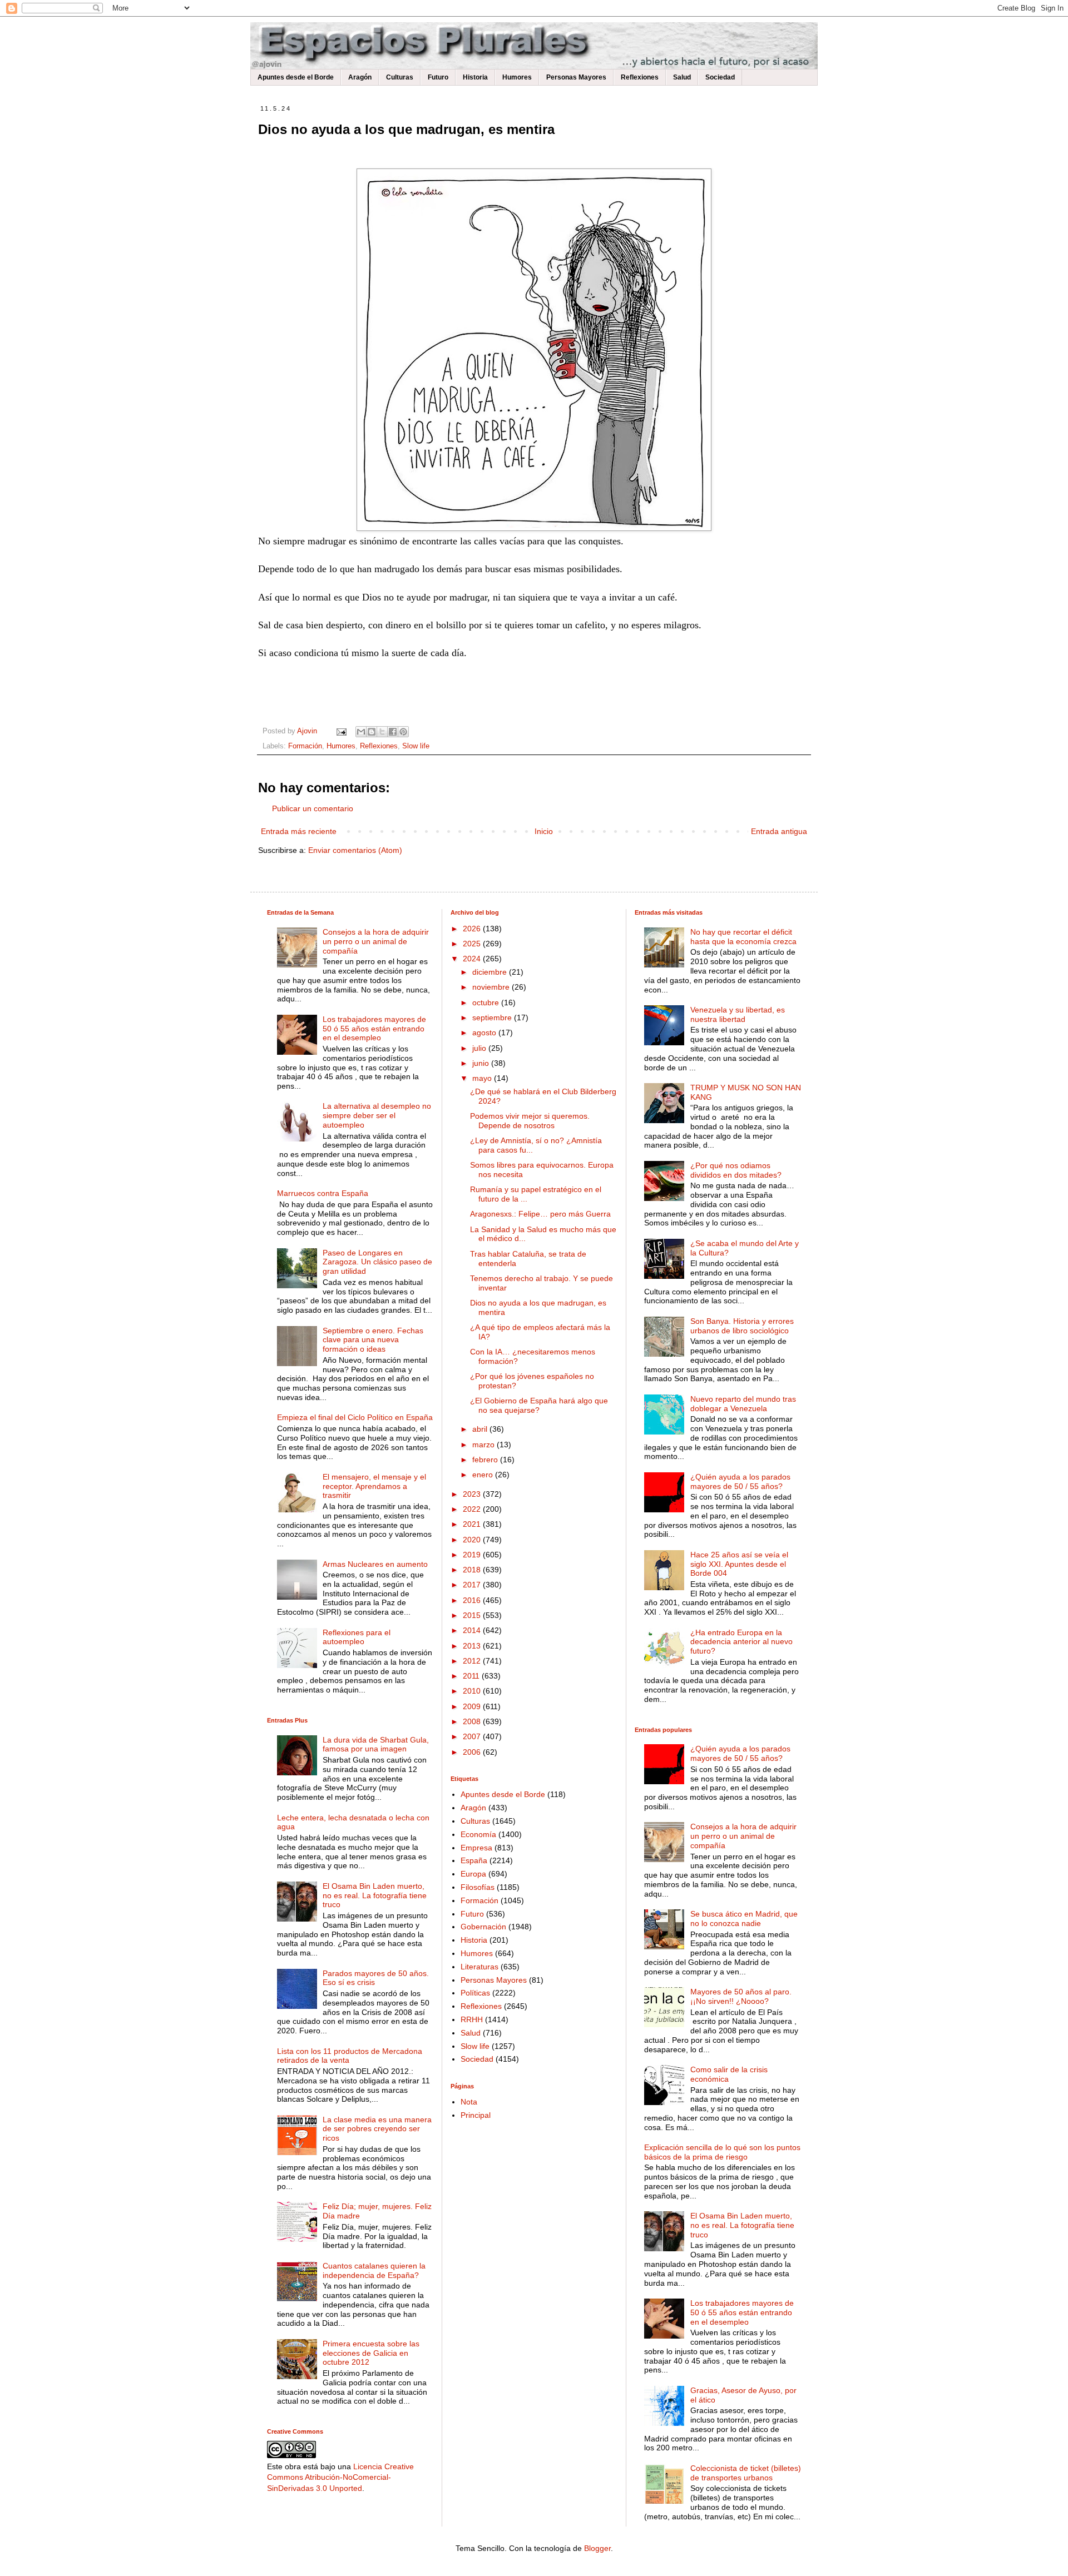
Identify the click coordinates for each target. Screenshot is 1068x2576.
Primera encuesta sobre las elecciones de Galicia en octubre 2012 (371, 2353)
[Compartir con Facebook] (393, 732)
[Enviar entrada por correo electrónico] (341, 731)
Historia (475, 77)
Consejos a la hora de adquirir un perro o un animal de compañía (376, 941)
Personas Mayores (576, 77)
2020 (473, 1540)
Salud (682, 77)
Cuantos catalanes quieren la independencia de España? (374, 2270)
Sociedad (720, 77)
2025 (473, 944)
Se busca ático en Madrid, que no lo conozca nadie (744, 1919)
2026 (473, 929)
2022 (473, 1509)
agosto (485, 1033)
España (474, 1860)
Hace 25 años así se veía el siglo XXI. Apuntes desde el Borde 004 (739, 1564)
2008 (473, 1721)
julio (480, 1048)
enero (484, 1475)
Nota (469, 2102)
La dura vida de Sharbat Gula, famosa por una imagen (376, 1744)
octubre (487, 1002)
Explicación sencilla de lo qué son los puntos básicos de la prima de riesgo (722, 2152)
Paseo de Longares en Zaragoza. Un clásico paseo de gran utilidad (377, 1262)
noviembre (492, 987)
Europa (473, 1874)
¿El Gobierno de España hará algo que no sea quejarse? (539, 1405)
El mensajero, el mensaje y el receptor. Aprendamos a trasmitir (374, 1486)
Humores (517, 77)
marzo (484, 1445)
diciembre (491, 972)
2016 (473, 1600)
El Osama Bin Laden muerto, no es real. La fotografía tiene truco (375, 1895)
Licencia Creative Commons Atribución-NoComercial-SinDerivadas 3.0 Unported (340, 2477)
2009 (473, 1706)
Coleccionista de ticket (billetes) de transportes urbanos (746, 2473)
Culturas (400, 77)
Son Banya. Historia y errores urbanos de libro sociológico (742, 1326)
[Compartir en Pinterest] (403, 732)
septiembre (493, 1018)
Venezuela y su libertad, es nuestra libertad (738, 1014)
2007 (473, 1736)
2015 (473, 1615)
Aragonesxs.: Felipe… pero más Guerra (540, 1214)
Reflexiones (640, 77)
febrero (486, 1460)
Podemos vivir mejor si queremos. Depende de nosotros (530, 1121)
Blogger (597, 2548)
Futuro (438, 77)
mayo (483, 1078)
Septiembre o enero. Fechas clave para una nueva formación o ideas (373, 1340)
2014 (473, 1630)
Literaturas (479, 1967)
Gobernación (483, 1927)
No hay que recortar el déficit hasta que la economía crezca (743, 937)
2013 (473, 1646)
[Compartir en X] (382, 732)
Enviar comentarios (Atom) (355, 850)
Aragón (360, 77)
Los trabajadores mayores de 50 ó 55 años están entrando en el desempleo (374, 1029)
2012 (473, 1661)
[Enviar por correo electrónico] (361, 732)
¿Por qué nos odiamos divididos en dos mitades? (736, 1170)
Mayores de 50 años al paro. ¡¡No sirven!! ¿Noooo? (741, 1996)
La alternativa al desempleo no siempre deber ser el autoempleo (377, 1115)
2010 (473, 1691)
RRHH (472, 2019)
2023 (473, 1494)
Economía (478, 1834)
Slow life (416, 746)
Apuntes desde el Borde (296, 77)
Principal (476, 2115)
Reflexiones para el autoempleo (357, 1637)
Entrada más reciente (299, 831)
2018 (473, 1570)
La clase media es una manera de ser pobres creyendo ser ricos (377, 2129)
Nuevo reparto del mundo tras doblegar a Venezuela (743, 1404)
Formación (305, 746)
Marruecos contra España (323, 1193)
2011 (472, 1676)
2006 (473, 1752)
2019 (473, 1555)
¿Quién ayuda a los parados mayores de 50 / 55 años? (740, 1481)
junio (482, 1063)
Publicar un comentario (313, 808)
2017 (473, 1585)
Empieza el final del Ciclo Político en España (355, 1417)
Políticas (475, 1993)
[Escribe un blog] (372, 732)
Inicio (544, 831)
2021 (473, 1524)
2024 (473, 959)
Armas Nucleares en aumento (375, 1564)
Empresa (476, 1848)
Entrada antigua (779, 831)
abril (481, 1429)
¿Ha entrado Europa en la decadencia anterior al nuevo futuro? (741, 1642)
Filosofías (478, 1887)
